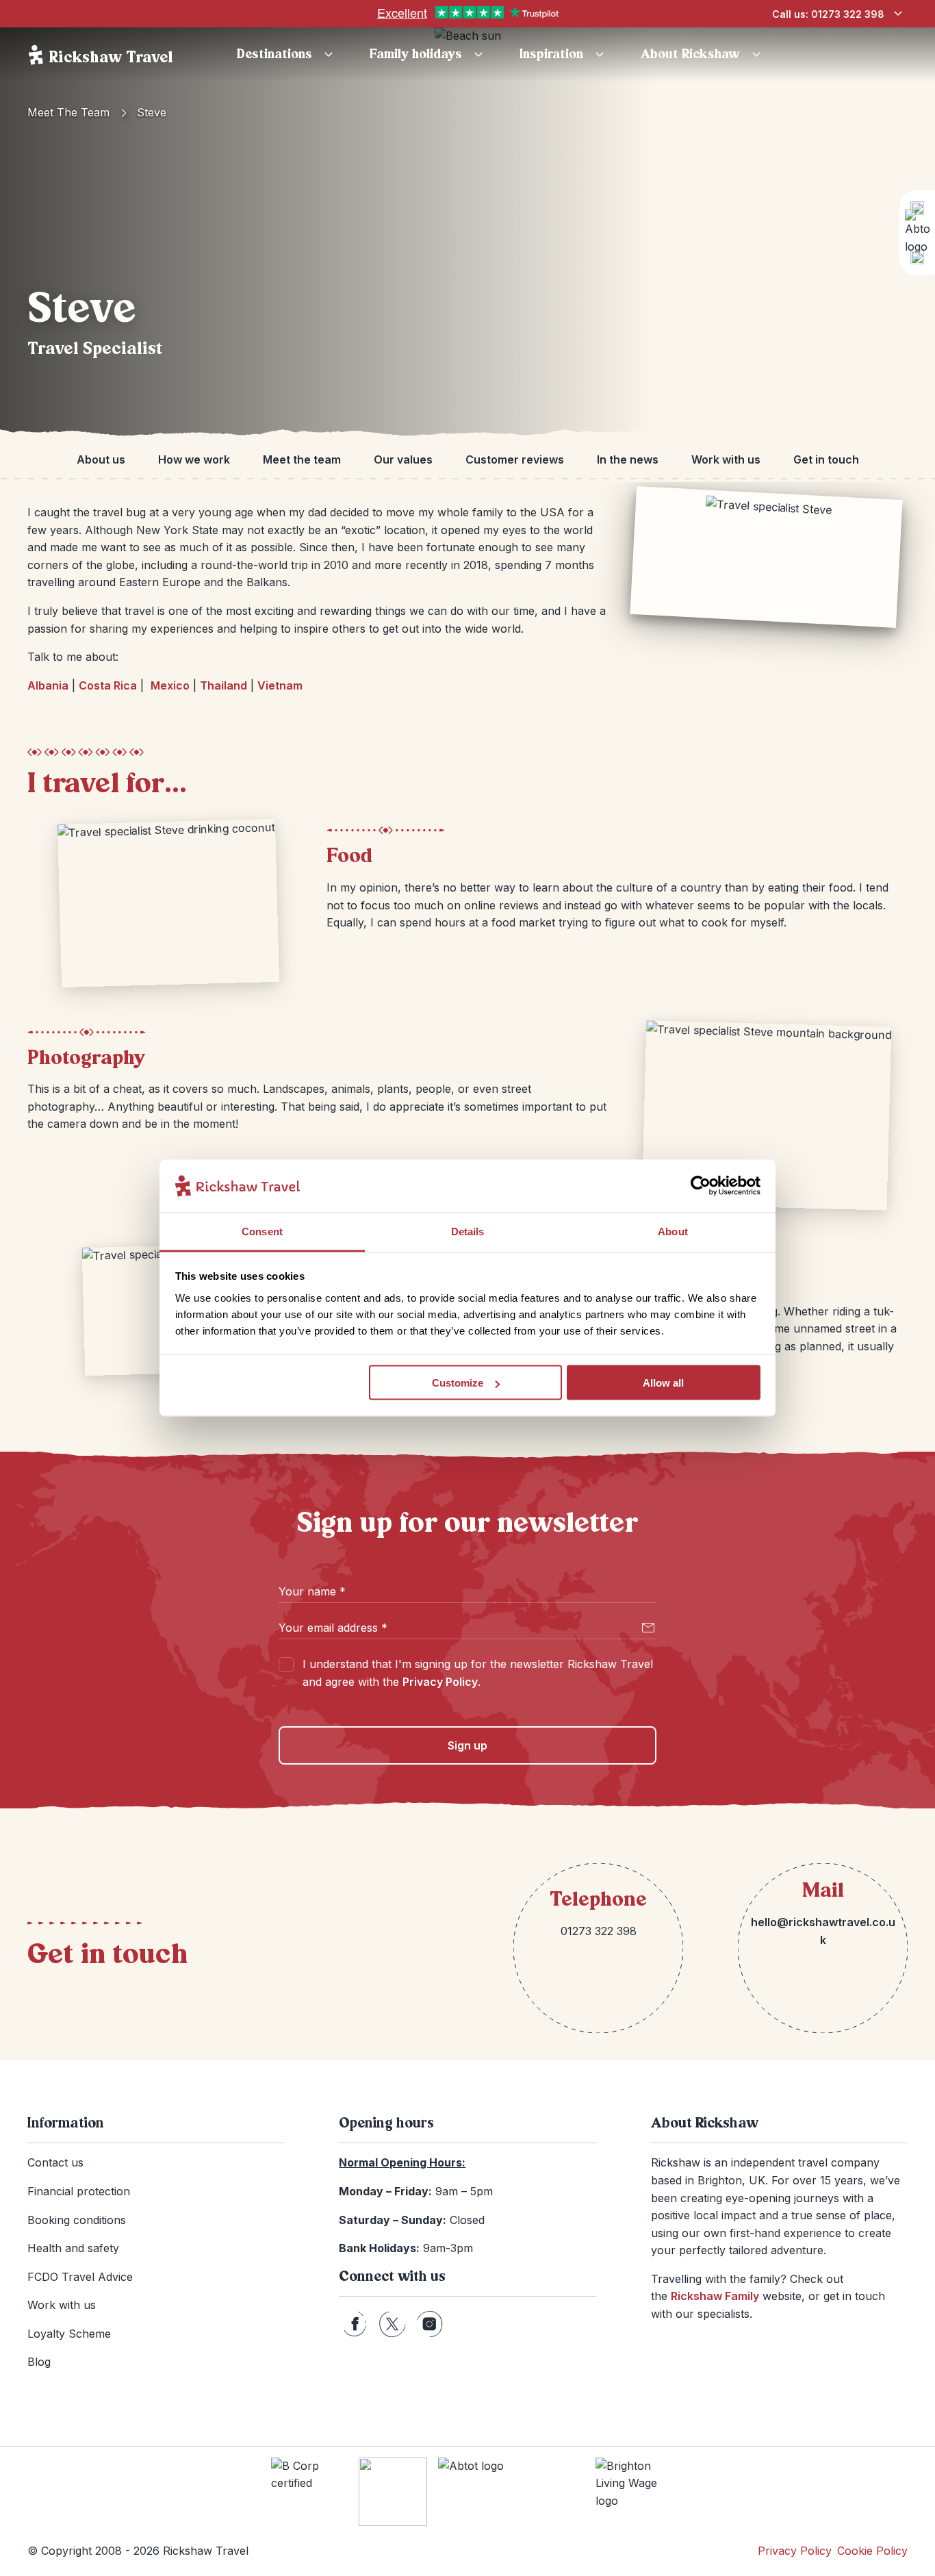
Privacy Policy (440, 1682)
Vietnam (280, 685)
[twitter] (392, 2324)
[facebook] (355, 2324)
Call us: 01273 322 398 (828, 14)
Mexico (170, 685)
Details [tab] (468, 1231)
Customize (458, 1383)
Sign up (467, 1745)
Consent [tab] (262, 1231)
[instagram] (430, 2324)
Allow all (663, 1383)
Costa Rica (108, 685)
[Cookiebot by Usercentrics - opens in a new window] (701, 1186)
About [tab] (673, 1231)
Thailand (223, 685)
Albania (48, 685)
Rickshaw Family (715, 2296)
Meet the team (68, 112)
